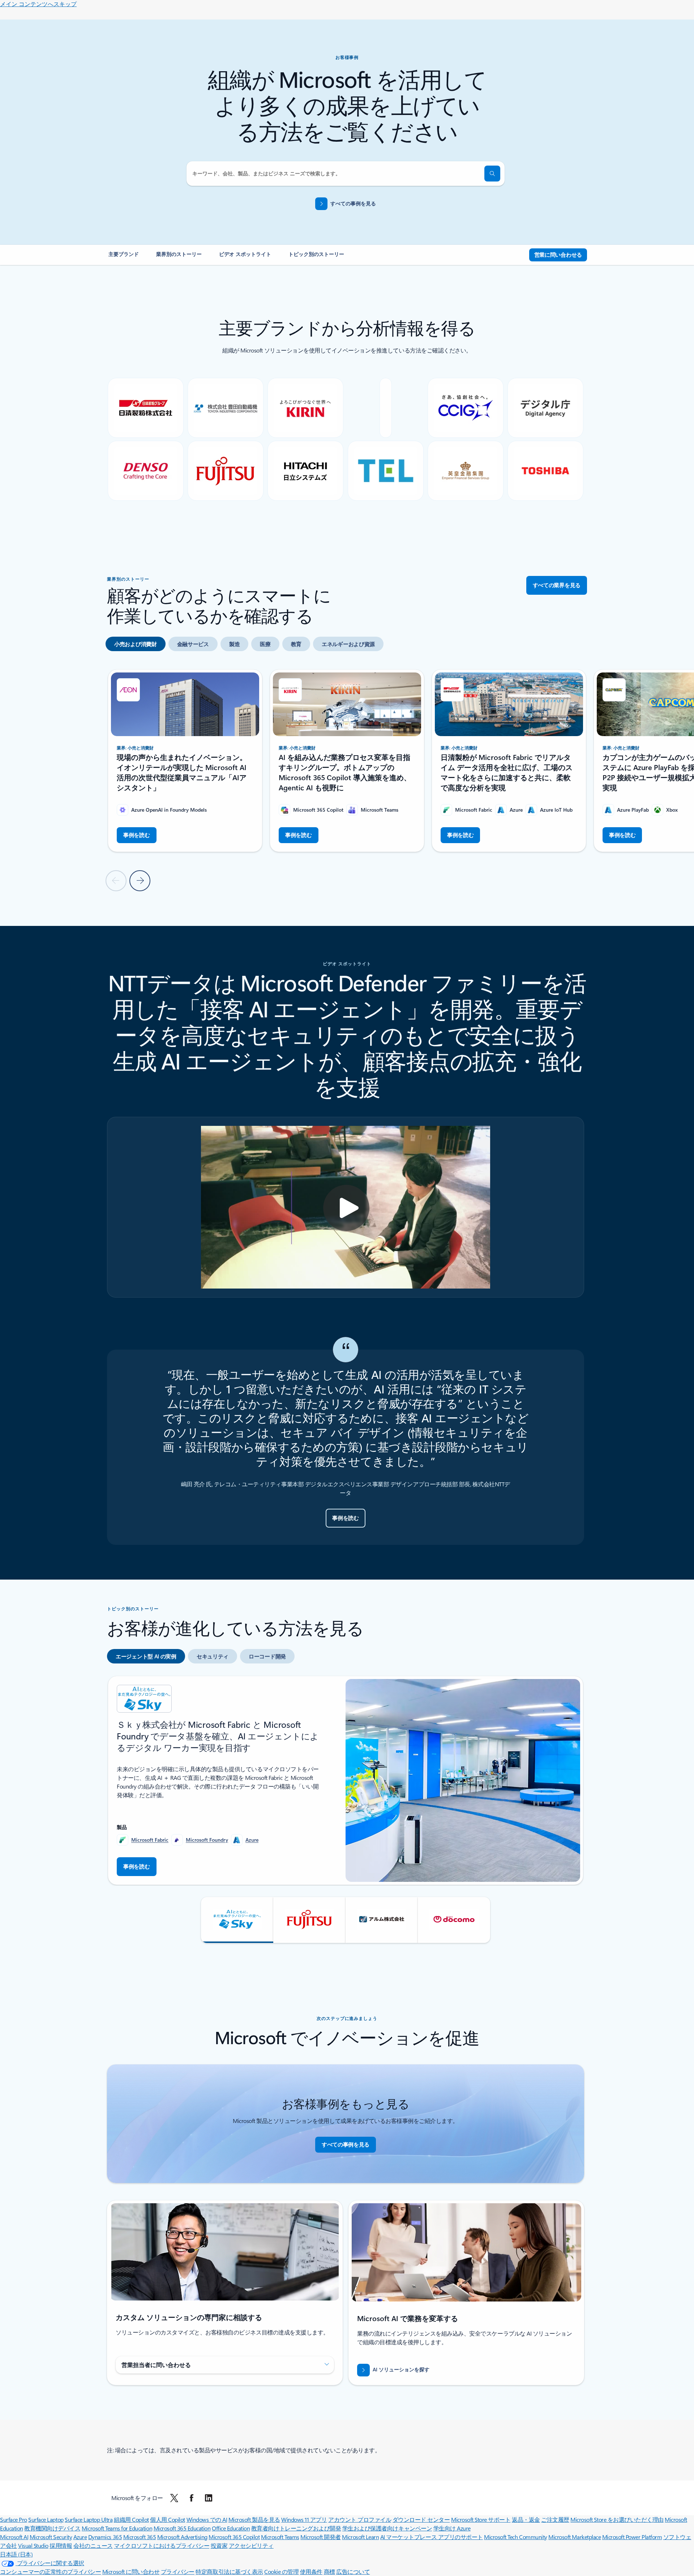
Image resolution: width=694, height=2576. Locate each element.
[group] (185, 761)
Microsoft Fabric (150, 1840)
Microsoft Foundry (207, 1840)
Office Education (231, 2528)
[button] (237, 1920)
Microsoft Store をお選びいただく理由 (617, 2519)
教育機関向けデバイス (52, 2528)
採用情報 (61, 2545)
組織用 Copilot (131, 2519)
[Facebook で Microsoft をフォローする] (192, 2498)
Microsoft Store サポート (481, 2519)
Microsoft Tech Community (515, 2537)
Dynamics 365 (105, 2537)
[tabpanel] (346, 1809)
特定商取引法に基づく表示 (229, 2571)
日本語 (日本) (16, 2554)
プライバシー (178, 2571)
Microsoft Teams (280, 2537)
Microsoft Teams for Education (117, 2528)
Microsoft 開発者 (321, 2537)
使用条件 (311, 2571)
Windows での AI (207, 2519)
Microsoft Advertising (182, 2537)
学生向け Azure (452, 2528)
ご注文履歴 (555, 2519)
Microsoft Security (51, 2537)
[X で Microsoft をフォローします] (174, 2498)
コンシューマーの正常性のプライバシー (50, 2571)
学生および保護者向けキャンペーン (387, 2528)
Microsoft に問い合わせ (131, 2571)
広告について (353, 2571)
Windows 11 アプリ (304, 2519)
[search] (492, 174)
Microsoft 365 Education (182, 2528)
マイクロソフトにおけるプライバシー (162, 2545)
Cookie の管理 (281, 2571)
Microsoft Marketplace (575, 2537)
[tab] (146, 1656)
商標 (329, 2571)
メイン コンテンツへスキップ (38, 4)
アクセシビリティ (251, 2545)
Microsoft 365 (140, 2537)
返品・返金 (526, 2519)
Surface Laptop (46, 2519)
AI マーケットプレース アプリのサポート (432, 2537)
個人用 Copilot (168, 2519)
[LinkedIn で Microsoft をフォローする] (209, 2498)
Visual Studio (33, 2545)
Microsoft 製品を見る (254, 2519)
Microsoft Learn (360, 2537)
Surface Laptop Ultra (89, 2519)
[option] (136, 644)
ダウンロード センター (421, 2519)
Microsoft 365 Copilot (234, 2537)
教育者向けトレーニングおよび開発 (296, 2528)
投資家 (219, 2545)
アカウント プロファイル (360, 2519)
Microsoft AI (14, 2537)
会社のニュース (93, 2545)
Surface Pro (14, 2519)
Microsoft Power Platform (632, 2537)
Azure (252, 1840)
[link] (124, 257)
